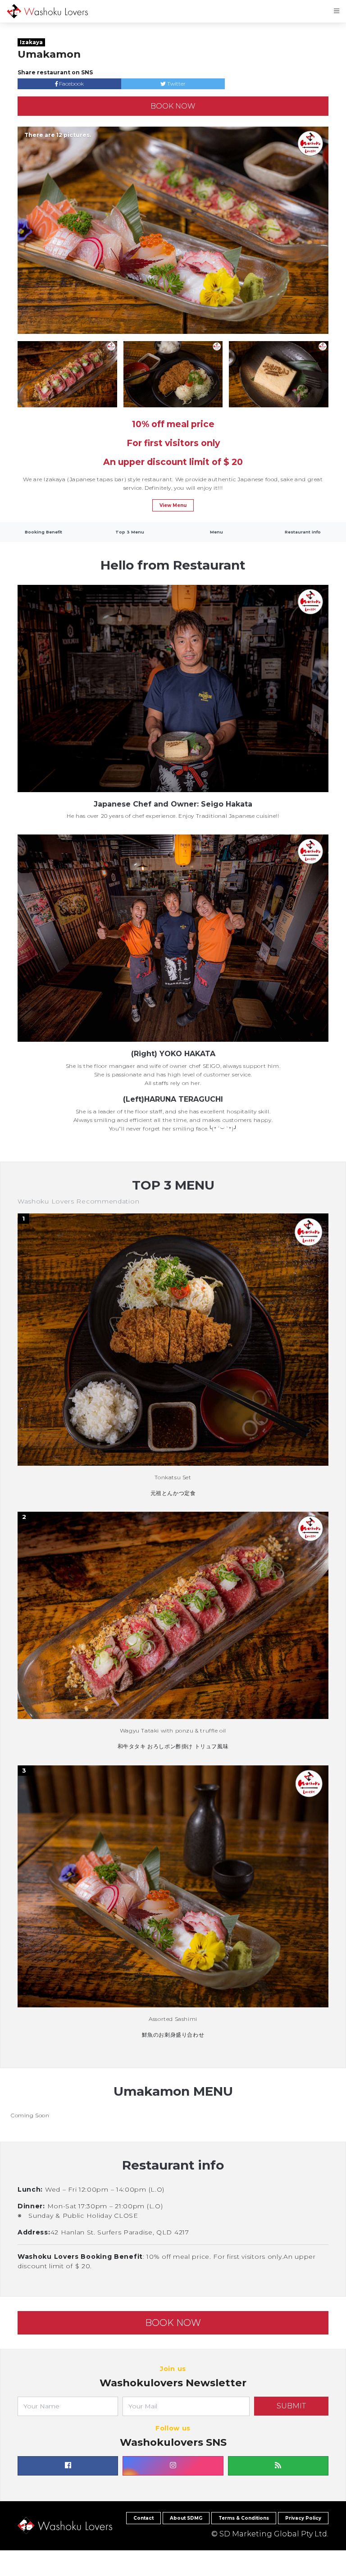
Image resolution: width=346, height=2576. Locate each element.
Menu (216, 532)
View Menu (173, 505)
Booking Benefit (43, 532)
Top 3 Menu (130, 532)
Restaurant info (303, 532)
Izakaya (31, 42)
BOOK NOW (173, 106)
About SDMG (186, 2518)
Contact (143, 2518)
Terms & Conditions (244, 2518)
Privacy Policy (303, 2518)
